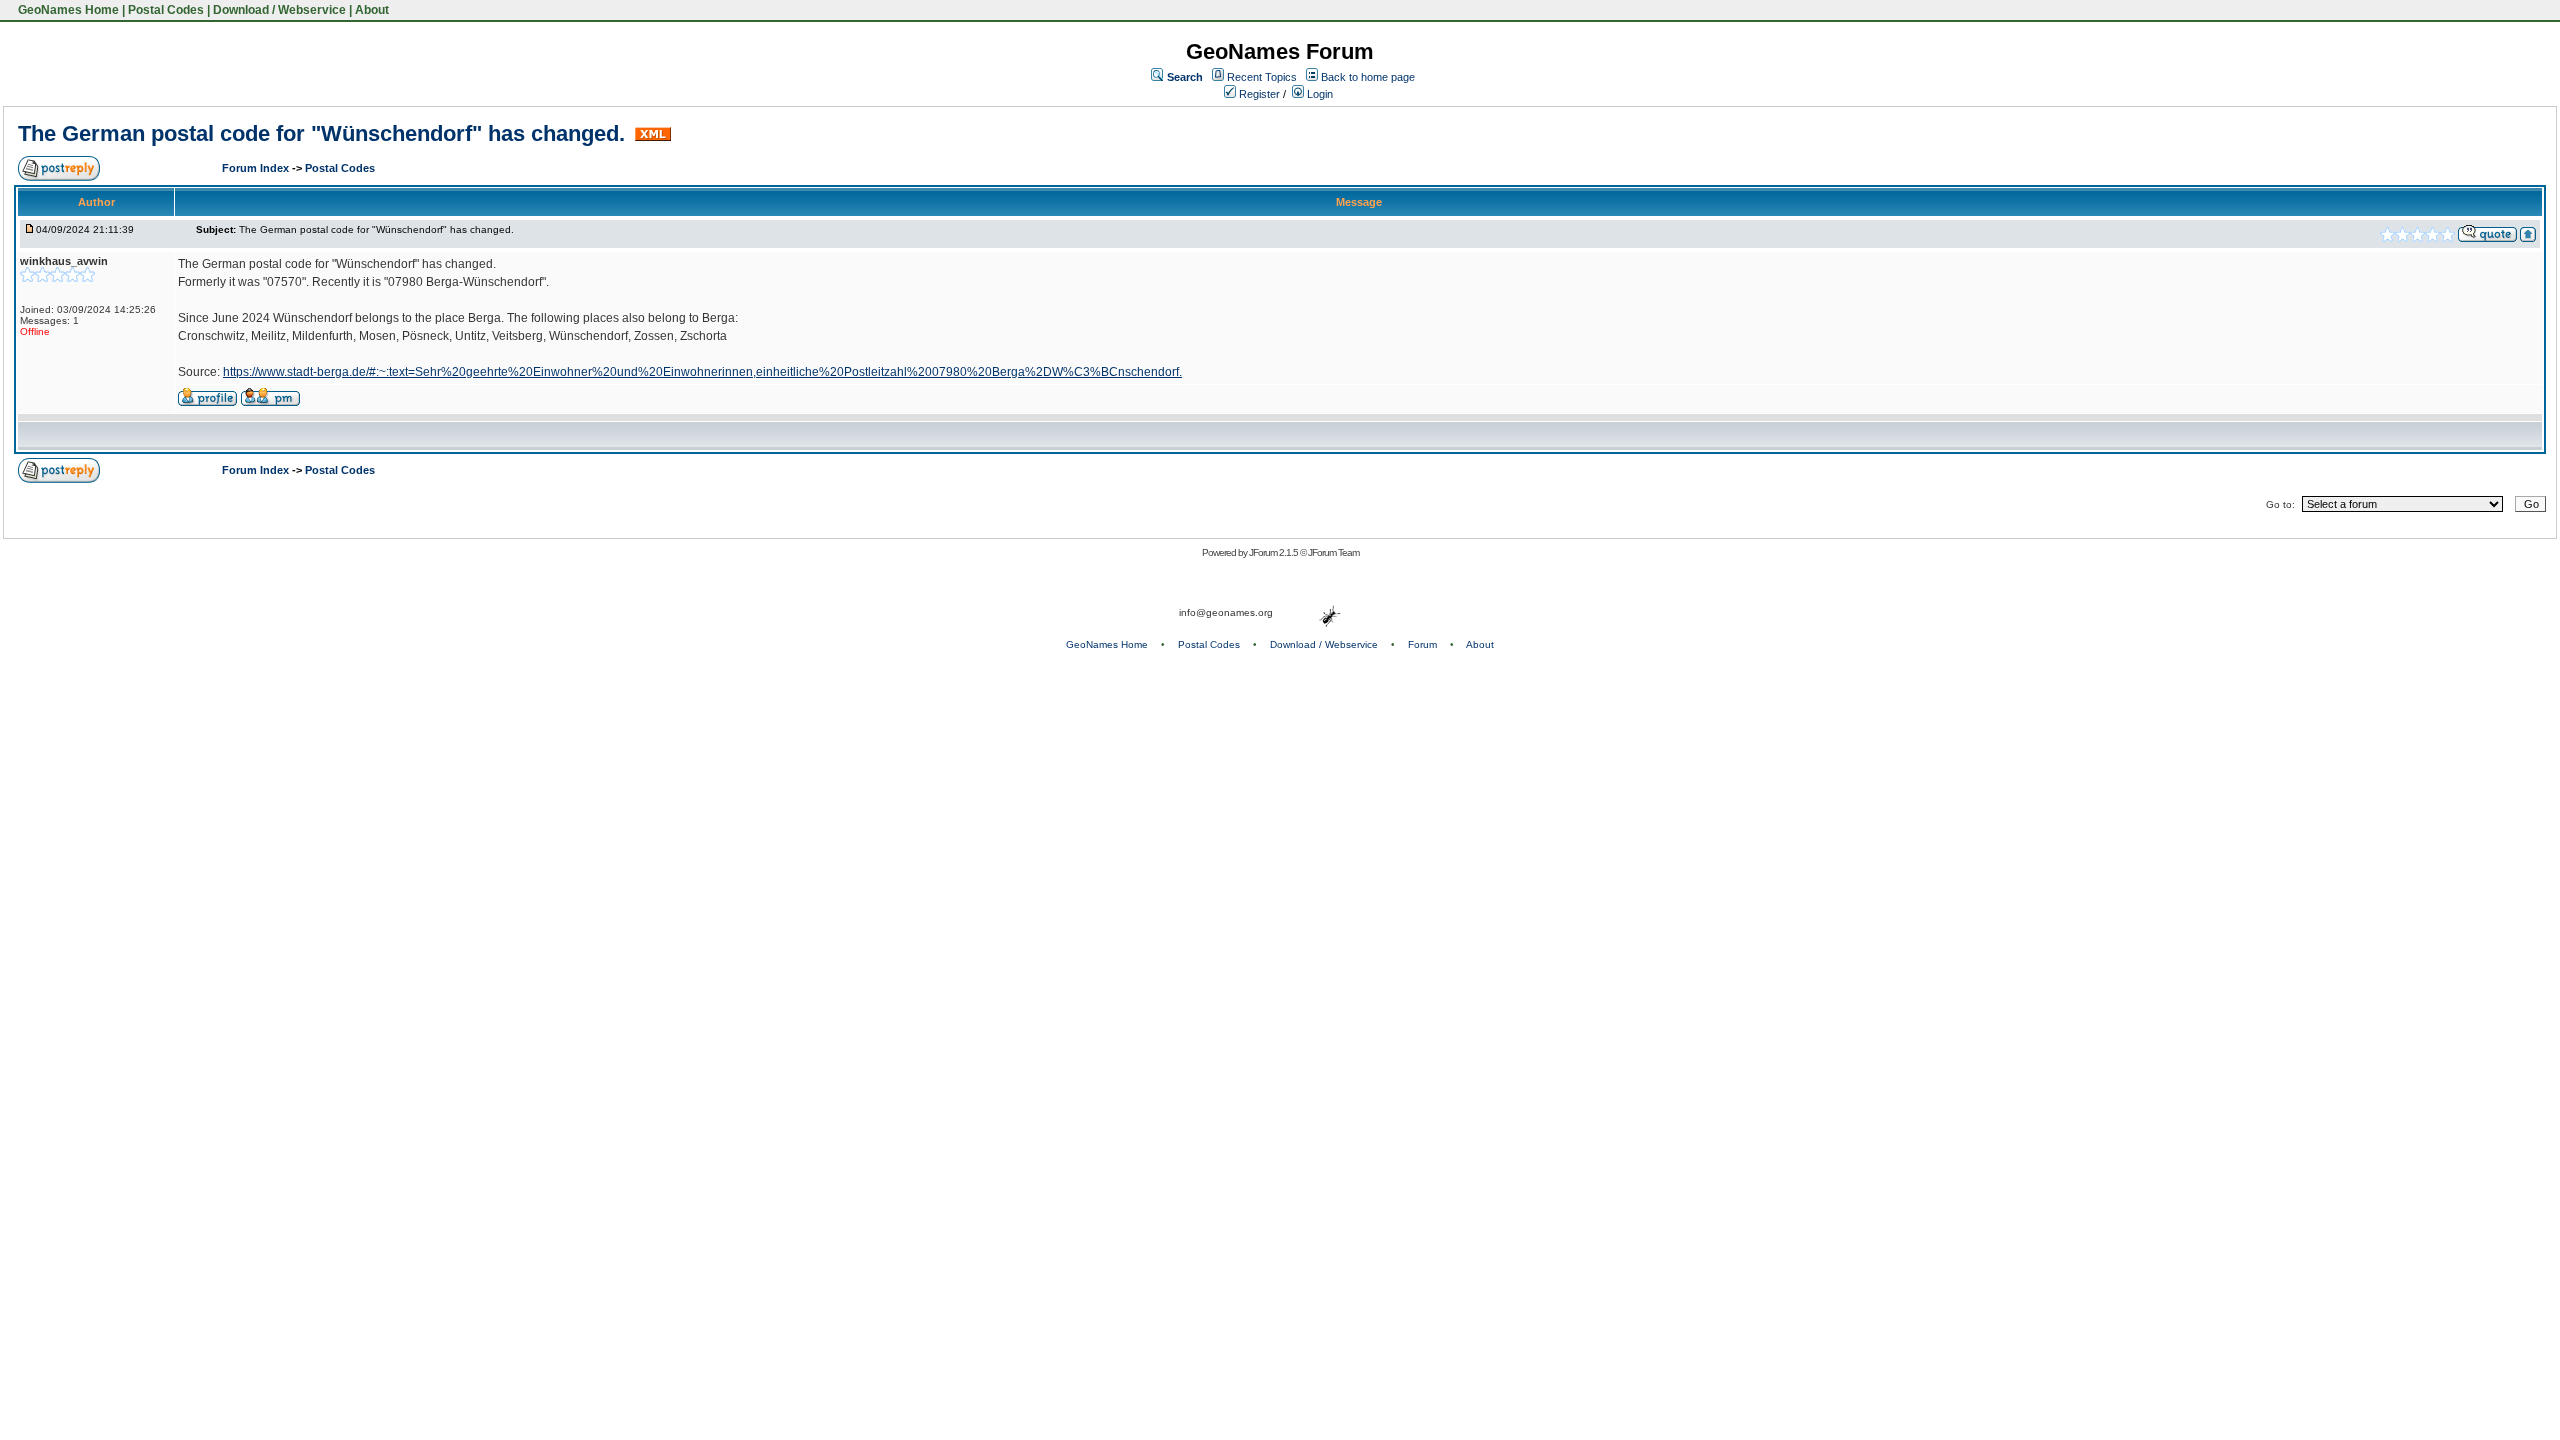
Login (1318, 94)
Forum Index (257, 168)
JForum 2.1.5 (1274, 552)
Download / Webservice (279, 10)
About (372, 10)
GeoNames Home (67, 10)
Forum (1422, 644)
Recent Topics (1262, 77)
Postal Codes (166, 10)
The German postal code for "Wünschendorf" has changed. (324, 133)
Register (1258, 94)
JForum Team (1333, 552)
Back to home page (1368, 77)
